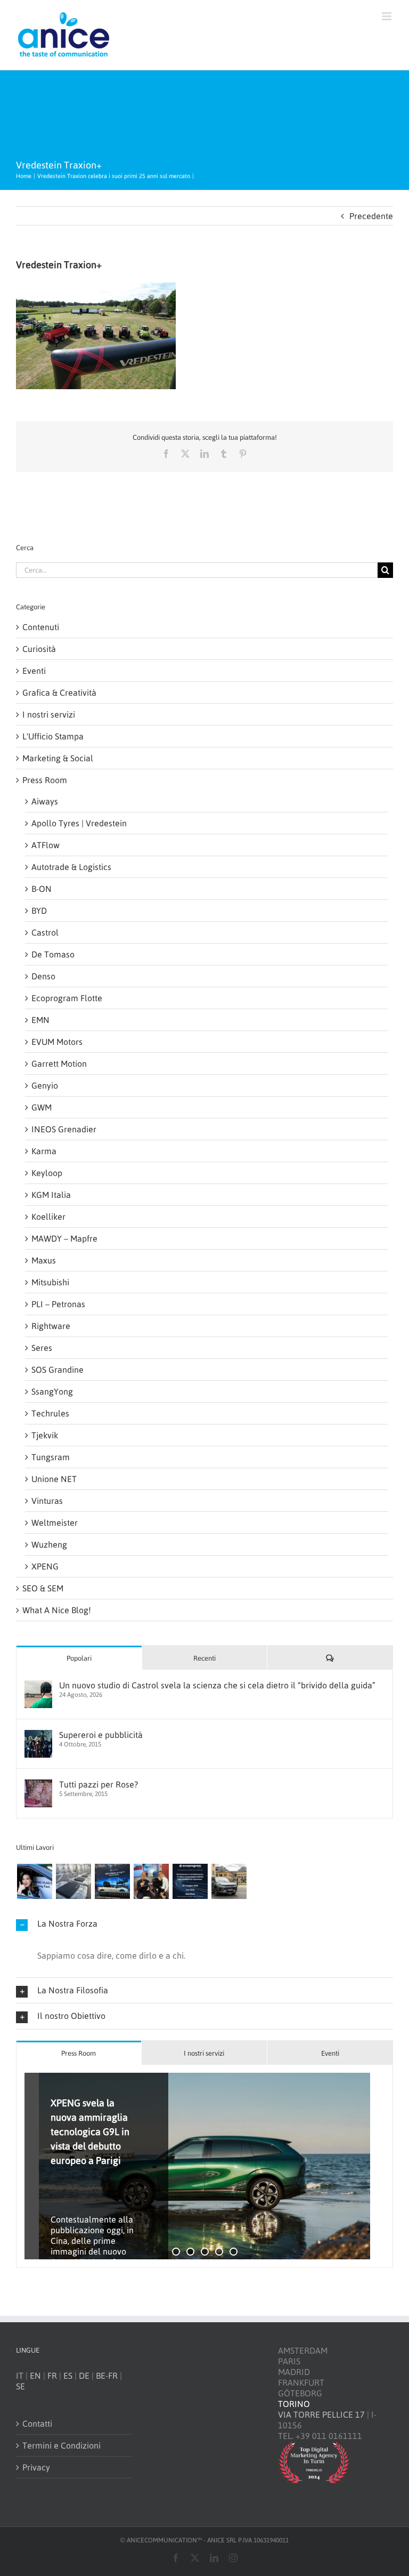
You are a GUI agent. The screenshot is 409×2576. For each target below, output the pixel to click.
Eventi (34, 671)
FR (52, 2376)
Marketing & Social (58, 758)
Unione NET (54, 1479)
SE (21, 2386)
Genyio (45, 1085)
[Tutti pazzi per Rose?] (38, 1785)
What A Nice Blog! (57, 1610)
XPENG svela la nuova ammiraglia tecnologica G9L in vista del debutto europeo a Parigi (90, 2132)
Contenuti (41, 627)
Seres (42, 1348)
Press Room (45, 780)
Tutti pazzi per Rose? (99, 1784)
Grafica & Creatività (59, 693)
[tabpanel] (204, 2166)
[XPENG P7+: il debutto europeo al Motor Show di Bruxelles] (112, 1881)
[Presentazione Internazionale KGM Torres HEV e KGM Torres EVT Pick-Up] (229, 1881)
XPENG (45, 1566)
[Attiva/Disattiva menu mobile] (387, 16)
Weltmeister (55, 1523)
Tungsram (51, 1457)
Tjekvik (45, 1435)
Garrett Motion (59, 1064)
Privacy (36, 2467)
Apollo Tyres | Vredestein (79, 823)
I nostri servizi (49, 714)
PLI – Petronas (58, 1304)
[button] (204, 1924)
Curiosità (39, 649)
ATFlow (46, 845)
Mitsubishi (50, 1282)
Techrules (50, 1413)
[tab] (79, 2053)
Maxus (44, 1260)
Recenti (204, 1658)
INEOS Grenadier (64, 1129)
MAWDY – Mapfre (64, 1238)
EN (35, 2376)
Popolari (79, 1658)
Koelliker (48, 1217)
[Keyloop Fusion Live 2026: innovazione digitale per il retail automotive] (73, 1881)
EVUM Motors (57, 1042)
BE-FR (107, 2376)
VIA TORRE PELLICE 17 (321, 2414)
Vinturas (47, 1501)
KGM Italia (51, 1195)
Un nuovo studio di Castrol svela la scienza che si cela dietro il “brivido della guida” (217, 1685)
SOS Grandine (58, 1370)
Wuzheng (49, 1544)
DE (84, 2376)
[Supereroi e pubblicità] (38, 1735)
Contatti (37, 2424)
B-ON (42, 889)
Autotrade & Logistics (71, 867)
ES (68, 2376)
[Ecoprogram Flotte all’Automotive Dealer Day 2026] (190, 1881)
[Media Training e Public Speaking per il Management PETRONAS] (151, 1881)
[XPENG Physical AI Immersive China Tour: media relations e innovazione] (34, 1881)
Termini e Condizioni (62, 2445)
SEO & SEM (43, 1588)
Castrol (45, 932)
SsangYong (52, 1391)
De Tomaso (53, 954)
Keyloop (47, 1173)
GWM (42, 1107)
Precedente (371, 216)
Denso (43, 976)
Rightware (51, 1326)
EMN (40, 1020)
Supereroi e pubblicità (101, 1735)
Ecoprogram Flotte (67, 998)
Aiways (45, 801)
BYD (39, 911)
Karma (44, 1151)
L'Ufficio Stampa (53, 736)
